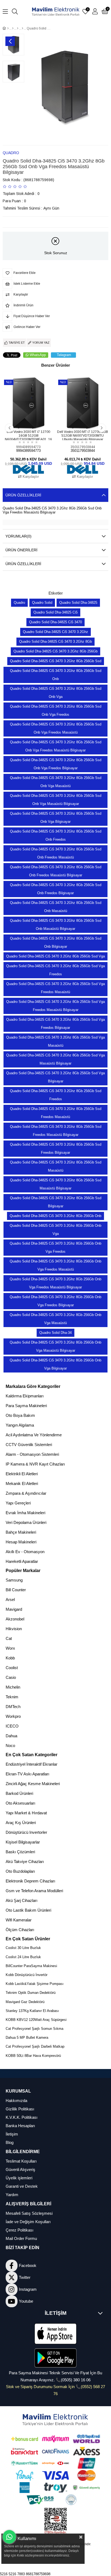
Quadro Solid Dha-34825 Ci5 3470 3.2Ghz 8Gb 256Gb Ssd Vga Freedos (55, 970)
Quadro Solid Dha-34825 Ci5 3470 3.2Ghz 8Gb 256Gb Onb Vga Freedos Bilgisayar (55, 1301)
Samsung (14, 1580)
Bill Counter (16, 1590)
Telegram (64, 355)
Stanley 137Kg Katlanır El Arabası (32, 2011)
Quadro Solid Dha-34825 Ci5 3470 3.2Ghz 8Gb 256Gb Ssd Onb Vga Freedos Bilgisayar (56, 764)
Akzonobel (15, 1619)
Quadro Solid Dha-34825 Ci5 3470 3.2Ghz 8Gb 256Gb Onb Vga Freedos (55, 1247)
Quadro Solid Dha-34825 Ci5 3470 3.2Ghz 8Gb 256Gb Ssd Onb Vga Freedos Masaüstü (56, 728)
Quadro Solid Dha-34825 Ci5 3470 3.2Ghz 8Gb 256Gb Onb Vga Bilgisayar (55, 1364)
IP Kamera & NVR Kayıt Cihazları (35, 1464)
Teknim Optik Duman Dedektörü (31, 1993)
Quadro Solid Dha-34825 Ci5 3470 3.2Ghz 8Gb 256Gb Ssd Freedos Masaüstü (56, 1113)
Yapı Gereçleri (18, 1503)
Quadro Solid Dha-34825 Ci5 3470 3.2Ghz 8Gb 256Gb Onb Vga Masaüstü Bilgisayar (55, 1346)
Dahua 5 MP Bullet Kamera (27, 2038)
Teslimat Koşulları (21, 2161)
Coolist (12, 1668)
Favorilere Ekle (22, 419)
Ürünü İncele (35, 419)
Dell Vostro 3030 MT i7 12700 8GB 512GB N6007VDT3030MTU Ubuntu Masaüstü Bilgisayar (83, 435)
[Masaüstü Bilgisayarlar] (22, 28)
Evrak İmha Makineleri (25, 1513)
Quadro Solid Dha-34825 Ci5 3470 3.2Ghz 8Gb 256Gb (55, 651)
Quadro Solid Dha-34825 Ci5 (55, 612)
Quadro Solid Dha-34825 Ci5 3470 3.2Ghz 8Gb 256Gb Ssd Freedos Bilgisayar (56, 1148)
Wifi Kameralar (19, 1920)
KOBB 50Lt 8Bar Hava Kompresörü (33, 2056)
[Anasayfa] (8, 28)
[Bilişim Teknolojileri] (13, 28)
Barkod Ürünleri (19, 1793)
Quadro (19, 603)
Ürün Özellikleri (23, 495)
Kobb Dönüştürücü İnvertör (27, 1975)
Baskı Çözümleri (20, 1852)
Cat (9, 1638)
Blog (10, 2142)
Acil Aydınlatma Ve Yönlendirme (34, 1435)
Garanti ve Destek (22, 2186)
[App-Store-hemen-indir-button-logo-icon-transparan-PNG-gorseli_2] (56, 2334)
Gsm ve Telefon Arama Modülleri (34, 1891)
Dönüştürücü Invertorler (26, 1832)
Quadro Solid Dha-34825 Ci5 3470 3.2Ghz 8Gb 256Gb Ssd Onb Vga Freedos (56, 710)
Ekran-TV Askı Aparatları (27, 1774)
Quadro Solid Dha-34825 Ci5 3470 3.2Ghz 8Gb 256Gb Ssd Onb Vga (56, 693)
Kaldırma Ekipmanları (25, 1396)
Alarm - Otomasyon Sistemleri (32, 1454)
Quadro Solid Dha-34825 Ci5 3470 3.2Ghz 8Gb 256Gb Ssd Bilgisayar (56, 1202)
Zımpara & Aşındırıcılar (26, 1493)
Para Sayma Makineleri (26, 1406)
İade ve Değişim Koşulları (28, 2222)
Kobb (10, 1658)
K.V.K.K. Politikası (22, 2117)
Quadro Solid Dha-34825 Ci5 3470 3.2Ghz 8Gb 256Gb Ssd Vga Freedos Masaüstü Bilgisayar (55, 1006)
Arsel (10, 1599)
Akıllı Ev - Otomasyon (25, 1552)
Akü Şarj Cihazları (22, 1900)
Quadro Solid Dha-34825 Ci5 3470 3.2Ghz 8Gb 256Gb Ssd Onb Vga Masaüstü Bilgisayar (56, 800)
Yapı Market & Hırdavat (26, 1813)
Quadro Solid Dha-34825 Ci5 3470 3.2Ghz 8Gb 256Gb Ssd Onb (56, 675)
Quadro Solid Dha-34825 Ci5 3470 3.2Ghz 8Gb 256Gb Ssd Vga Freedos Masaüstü (55, 988)
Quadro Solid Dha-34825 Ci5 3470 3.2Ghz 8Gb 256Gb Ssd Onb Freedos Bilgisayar (56, 889)
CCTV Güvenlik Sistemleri (29, 1445)
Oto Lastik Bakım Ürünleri (28, 1910)
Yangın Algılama (20, 1425)
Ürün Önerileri (21, 550)
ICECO (12, 1726)
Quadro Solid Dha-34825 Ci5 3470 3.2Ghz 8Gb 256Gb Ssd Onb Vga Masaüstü (56, 782)
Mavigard (14, 1609)
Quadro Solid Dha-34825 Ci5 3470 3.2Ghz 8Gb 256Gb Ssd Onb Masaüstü (56, 907)
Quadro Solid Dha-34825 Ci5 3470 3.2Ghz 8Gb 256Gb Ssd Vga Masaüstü (55, 1041)
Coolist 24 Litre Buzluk (23, 1957)
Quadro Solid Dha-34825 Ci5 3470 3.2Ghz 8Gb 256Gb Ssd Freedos (56, 1095)
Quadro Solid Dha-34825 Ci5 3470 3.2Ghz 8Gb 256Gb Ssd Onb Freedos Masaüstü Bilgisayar (56, 871)
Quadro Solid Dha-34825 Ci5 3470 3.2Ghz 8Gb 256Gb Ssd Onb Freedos (56, 835)
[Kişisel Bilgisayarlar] (18, 28)
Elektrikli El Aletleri (22, 1474)
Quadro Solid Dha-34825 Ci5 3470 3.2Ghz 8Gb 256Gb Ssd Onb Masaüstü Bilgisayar (56, 925)
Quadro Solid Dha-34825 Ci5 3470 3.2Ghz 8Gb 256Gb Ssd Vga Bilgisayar (55, 1077)
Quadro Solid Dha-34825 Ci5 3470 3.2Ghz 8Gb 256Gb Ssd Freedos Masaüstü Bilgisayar (56, 1131)
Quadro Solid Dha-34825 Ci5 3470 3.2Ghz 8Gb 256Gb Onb (55, 1216)
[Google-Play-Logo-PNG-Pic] (56, 2358)
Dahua (11, 1736)
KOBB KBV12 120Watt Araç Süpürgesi (36, 2020)
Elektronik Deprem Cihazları (30, 1881)
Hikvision (14, 1629)
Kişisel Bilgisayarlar (23, 1842)
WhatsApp (38, 355)
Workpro (13, 1716)
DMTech (13, 1707)
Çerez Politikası (20, 2230)
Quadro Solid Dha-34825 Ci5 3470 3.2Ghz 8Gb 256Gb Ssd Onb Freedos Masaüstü (56, 853)
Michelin (13, 1687)
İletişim (12, 2134)
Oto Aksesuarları (20, 1803)
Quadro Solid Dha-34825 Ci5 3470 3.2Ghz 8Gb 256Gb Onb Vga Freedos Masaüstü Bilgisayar (55, 1283)
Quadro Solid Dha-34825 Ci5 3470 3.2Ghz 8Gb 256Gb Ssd (56, 661)
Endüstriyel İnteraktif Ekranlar (32, 1764)
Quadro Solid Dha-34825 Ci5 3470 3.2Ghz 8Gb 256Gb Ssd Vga (55, 956)
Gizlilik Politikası (20, 2109)
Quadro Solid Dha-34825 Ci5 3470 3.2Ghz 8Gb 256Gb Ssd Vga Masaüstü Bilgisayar (55, 1059)
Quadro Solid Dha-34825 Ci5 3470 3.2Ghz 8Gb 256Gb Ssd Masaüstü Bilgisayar (56, 1184)
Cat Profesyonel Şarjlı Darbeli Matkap (35, 2046)
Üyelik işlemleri (19, 2178)
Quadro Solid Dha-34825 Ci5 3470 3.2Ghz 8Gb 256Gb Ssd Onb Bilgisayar (56, 942)
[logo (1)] (56, 2420)
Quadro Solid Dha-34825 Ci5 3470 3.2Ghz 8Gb (55, 641)
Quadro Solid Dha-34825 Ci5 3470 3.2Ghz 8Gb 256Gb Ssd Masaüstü (56, 1166)
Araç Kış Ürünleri (21, 1823)
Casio (11, 1677)
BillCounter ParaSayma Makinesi (31, 1966)
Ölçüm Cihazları (20, 1930)
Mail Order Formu (21, 2238)
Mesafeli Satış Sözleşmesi (29, 2213)
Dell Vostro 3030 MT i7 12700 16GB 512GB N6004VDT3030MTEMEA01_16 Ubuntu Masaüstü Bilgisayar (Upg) (28, 435)
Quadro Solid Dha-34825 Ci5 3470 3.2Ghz (55, 632)
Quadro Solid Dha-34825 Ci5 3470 (55, 622)
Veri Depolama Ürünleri (26, 1522)
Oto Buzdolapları (20, 1871)
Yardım (12, 2195)
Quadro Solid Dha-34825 (78, 603)
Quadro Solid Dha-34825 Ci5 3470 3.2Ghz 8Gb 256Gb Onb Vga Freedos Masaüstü (55, 1265)
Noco (10, 1745)
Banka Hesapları (20, 2126)
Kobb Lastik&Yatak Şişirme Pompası (35, 1984)
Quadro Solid (42, 603)
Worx (10, 1648)
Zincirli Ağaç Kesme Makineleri (33, 1784)
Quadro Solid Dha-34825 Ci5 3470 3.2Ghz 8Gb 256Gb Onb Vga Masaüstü (55, 1319)
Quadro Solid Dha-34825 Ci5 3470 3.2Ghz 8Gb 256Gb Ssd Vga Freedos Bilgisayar (55, 1024)
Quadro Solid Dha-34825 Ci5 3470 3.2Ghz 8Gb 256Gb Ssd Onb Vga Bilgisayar (56, 818)
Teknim (12, 1697)
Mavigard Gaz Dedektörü (25, 2002)
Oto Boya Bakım (20, 1415)
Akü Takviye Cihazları (25, 1861)
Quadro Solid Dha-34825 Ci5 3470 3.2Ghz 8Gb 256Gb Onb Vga (55, 1230)
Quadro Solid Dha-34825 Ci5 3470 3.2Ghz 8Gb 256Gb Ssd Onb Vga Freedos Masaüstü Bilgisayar (56, 746)
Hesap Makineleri (21, 1542)
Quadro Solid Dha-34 (55, 1333)
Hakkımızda (16, 2101)
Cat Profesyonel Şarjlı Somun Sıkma (34, 2029)
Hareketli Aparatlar (22, 1561)
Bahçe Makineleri (21, 1532)
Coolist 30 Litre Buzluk (23, 1948)
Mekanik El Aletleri (22, 1483)
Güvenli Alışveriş (20, 2169)
